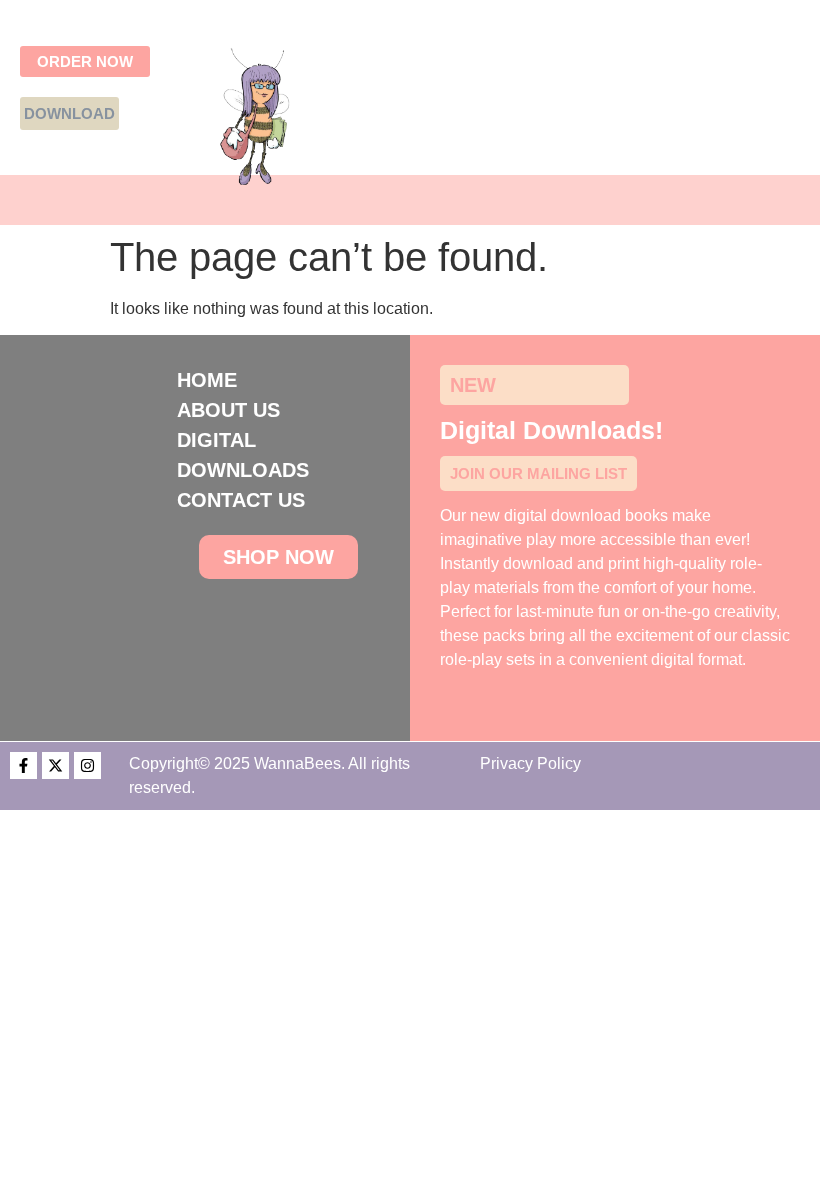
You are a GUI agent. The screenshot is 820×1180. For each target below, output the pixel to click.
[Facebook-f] (23, 765)
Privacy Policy (530, 763)
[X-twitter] (55, 765)
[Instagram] (87, 765)
